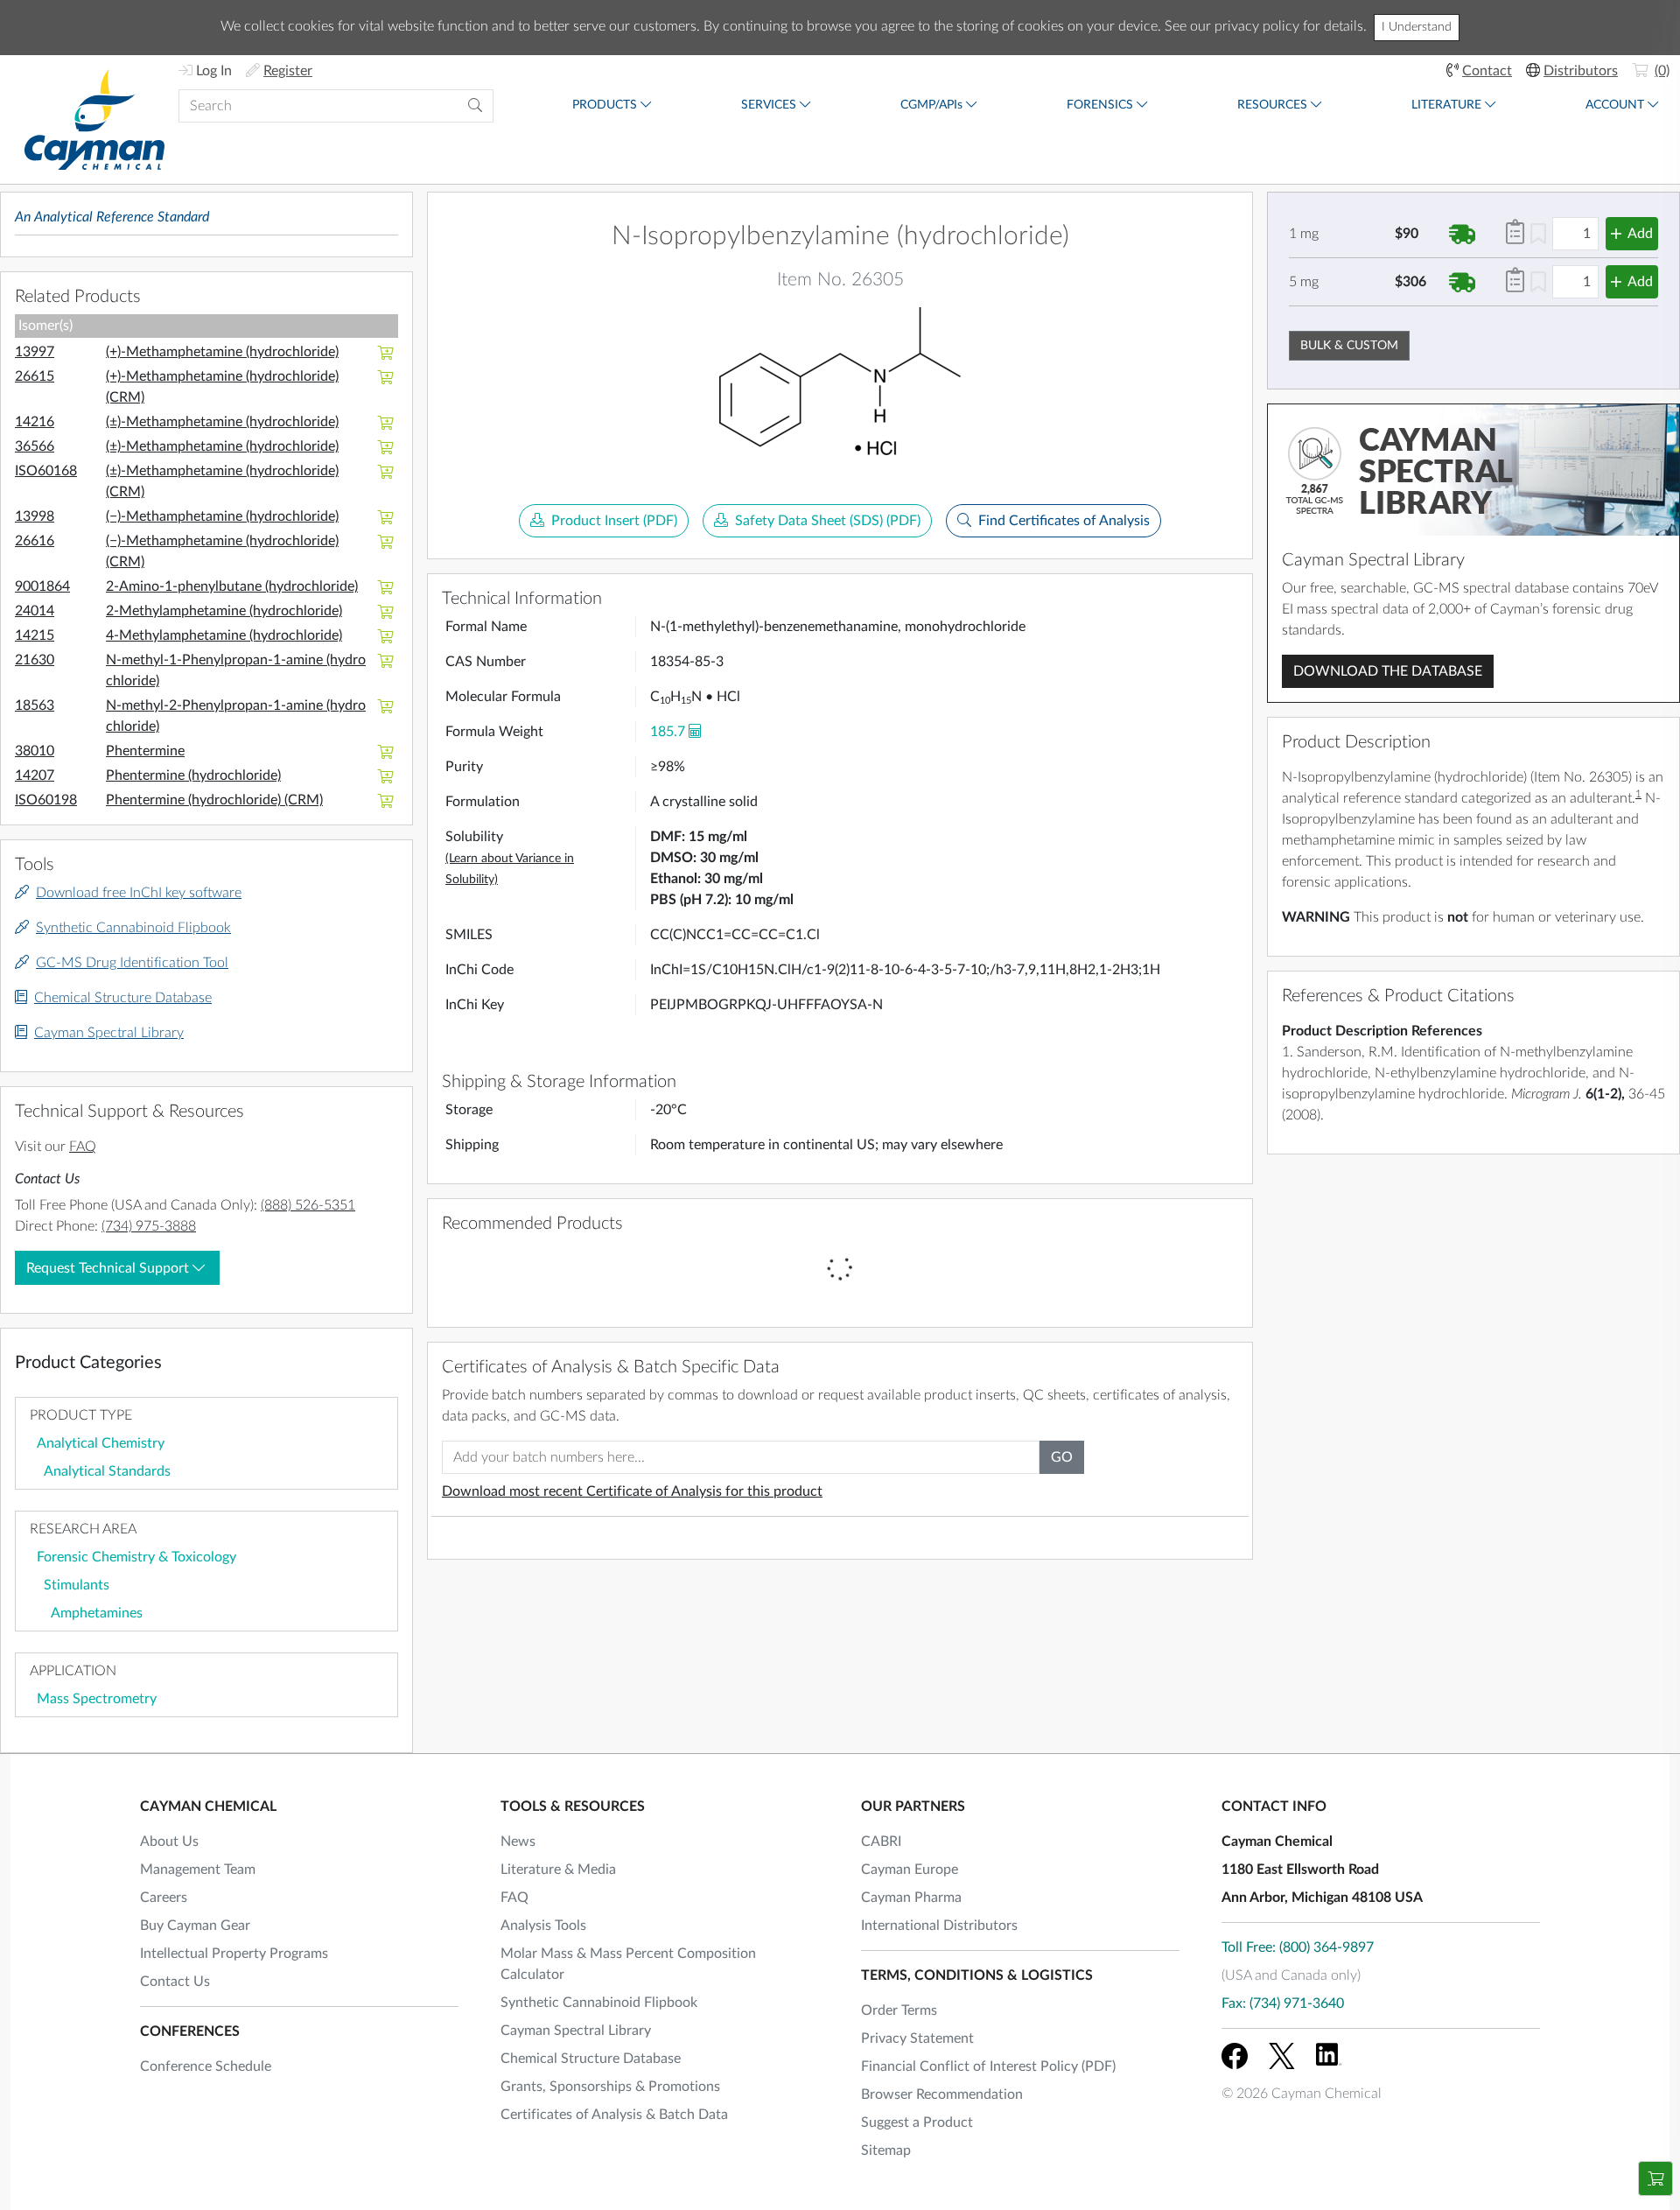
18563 (35, 705)
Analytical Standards (107, 1471)
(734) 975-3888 (149, 1226)
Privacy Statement (917, 2038)
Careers (164, 1898)
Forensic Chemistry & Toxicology (136, 1557)
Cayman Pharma (911, 1898)
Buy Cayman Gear (195, 1926)
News (518, 1842)
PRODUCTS (605, 105)
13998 (35, 516)
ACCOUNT (1615, 105)
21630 (35, 660)
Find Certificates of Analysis (1064, 521)
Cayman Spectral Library (109, 1033)
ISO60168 (46, 471)
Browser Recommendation (942, 2094)
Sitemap (886, 2150)
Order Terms (899, 2010)
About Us (169, 1842)
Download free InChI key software (139, 893)
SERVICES (769, 105)
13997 (35, 352)
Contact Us (175, 1982)
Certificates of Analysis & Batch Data (614, 2115)
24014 (35, 611)
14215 (35, 635)
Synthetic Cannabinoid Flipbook (133, 928)
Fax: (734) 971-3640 (1283, 2003)
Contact (1487, 71)
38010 (35, 751)
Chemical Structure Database (123, 998)
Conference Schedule (206, 2066)
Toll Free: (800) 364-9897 (1298, 1947)
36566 (35, 446)
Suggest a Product (917, 2122)
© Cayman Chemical (1302, 2094)
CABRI (881, 1842)
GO (1062, 1457)
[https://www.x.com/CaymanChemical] (1282, 2056)
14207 (35, 775)
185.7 (668, 732)
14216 (35, 422)
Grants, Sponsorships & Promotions (610, 2087)
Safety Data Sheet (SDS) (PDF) (828, 521)
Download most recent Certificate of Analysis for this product (632, 1491)
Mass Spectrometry (97, 1699)
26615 (35, 376)
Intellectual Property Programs (234, 1954)
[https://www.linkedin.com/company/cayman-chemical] (1329, 2056)
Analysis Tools (543, 1926)
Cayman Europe (910, 1870)
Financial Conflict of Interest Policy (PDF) (988, 2066)
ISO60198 (46, 800)
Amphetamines (97, 1613)
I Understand (1417, 27)
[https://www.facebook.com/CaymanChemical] (1235, 2056)
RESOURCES (1272, 105)
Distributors (1581, 71)
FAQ (83, 1147)
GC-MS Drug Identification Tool (132, 963)
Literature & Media (558, 1870)
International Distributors (939, 1926)
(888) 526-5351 (308, 1205)
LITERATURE (1446, 105)
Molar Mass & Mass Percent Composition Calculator (628, 1964)
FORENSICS (1100, 105)
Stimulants (77, 1585)
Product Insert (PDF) (614, 521)
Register (288, 71)
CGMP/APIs (931, 105)
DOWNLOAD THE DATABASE (1388, 671)
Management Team (198, 1870)
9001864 (42, 586)
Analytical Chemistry (101, 1443)
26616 (35, 541)
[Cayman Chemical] (94, 119)
